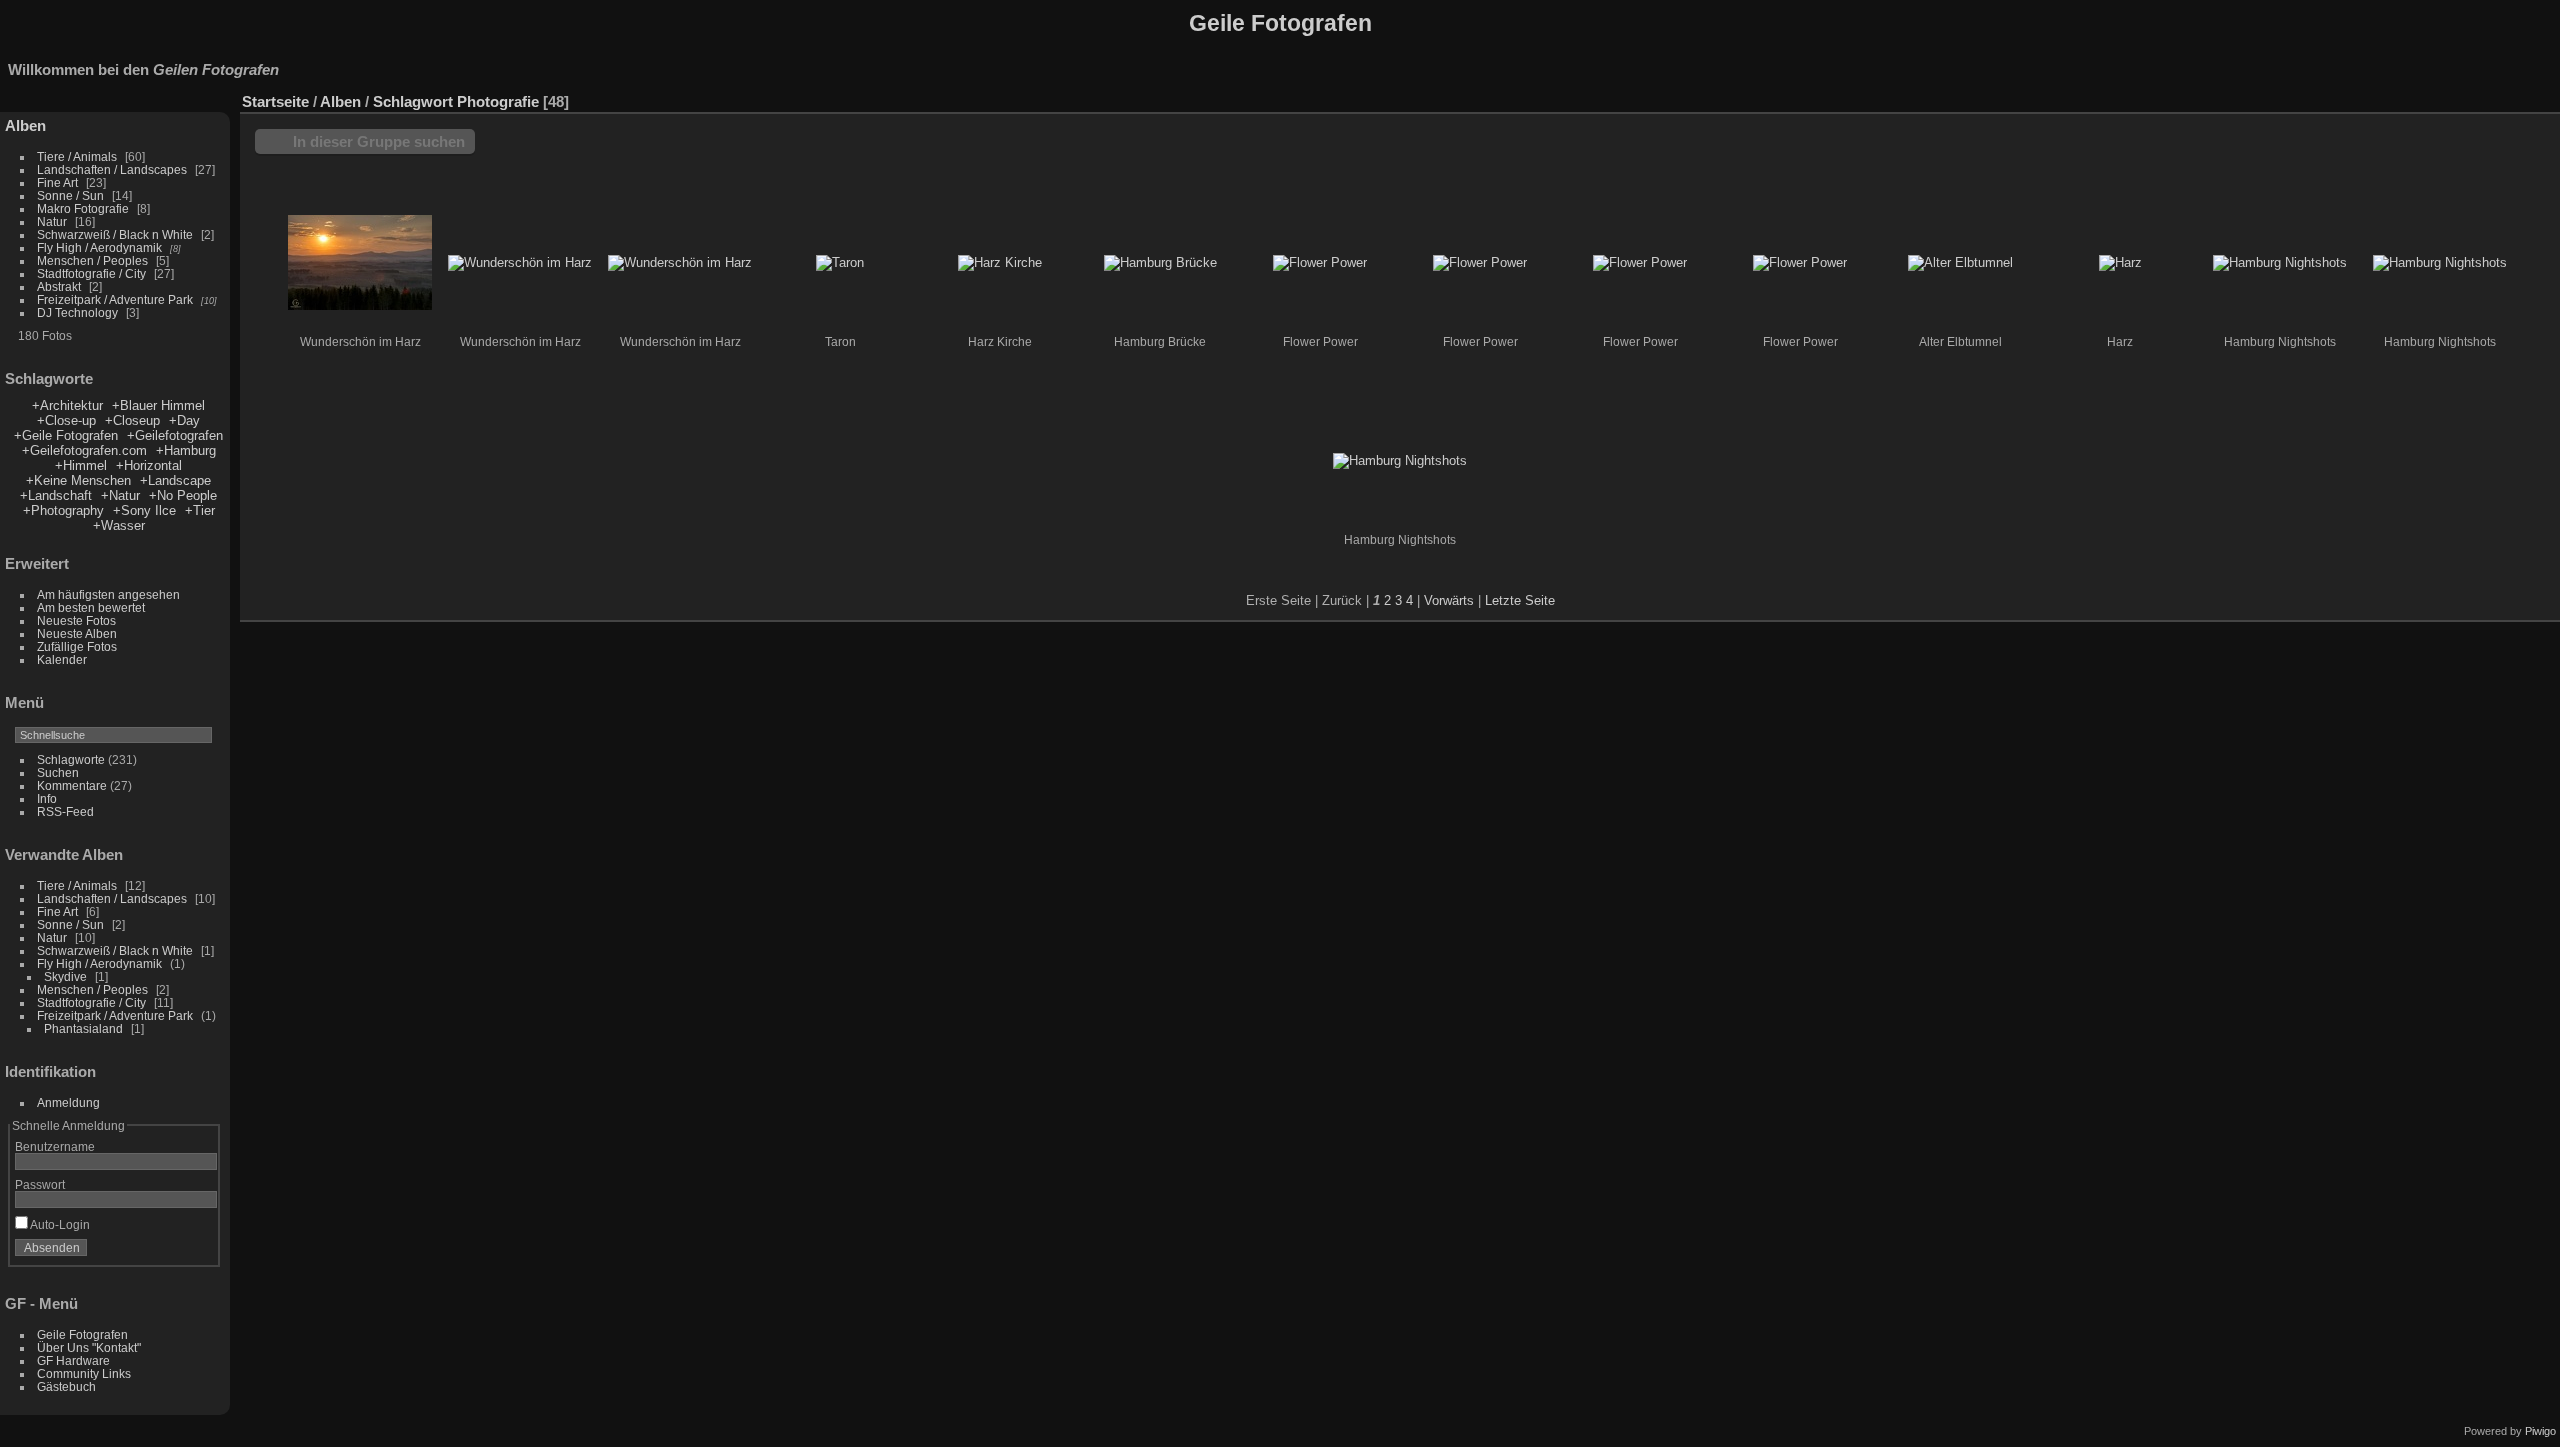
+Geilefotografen (175, 435)
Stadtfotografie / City (91, 273)
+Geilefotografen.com (84, 450)
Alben (25, 125)
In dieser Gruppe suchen (379, 141)
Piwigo (2540, 1431)
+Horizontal (149, 465)
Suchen (58, 772)
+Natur (120, 495)
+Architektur (67, 405)
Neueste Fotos (76, 620)
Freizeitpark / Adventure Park (115, 299)
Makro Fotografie (84, 208)
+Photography (63, 510)
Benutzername (55, 1146)
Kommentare (72, 785)
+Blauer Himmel (158, 405)
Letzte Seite (1520, 600)
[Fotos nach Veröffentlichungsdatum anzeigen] (2484, 97)
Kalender (62, 659)
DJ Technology (79, 312)
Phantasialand (85, 1028)
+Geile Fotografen (68, 435)
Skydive (67, 976)
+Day (184, 420)
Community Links (84, 1373)
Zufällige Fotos (77, 646)
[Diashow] (2454, 97)
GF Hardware (73, 1360)
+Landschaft (58, 495)
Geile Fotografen (82, 1334)
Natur (52, 221)
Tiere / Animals (77, 156)
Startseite (275, 101)
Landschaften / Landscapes (112, 169)
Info (47, 798)
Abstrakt (59, 286)
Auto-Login (59, 1224)
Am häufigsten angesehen (108, 594)
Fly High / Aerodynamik (101, 247)
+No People (183, 495)
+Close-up (66, 420)
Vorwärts (1449, 600)
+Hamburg (186, 450)
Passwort (40, 1184)
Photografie (498, 101)
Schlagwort (413, 101)
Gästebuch (66, 1386)
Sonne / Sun (70, 195)
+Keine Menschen (78, 480)
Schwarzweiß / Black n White (116, 234)
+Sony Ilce (144, 510)
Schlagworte (71, 759)
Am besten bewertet (91, 607)
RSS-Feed (65, 811)
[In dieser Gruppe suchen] (2368, 91)
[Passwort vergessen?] (198, 1252)
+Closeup (132, 420)
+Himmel (81, 465)
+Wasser (119, 525)
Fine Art (59, 182)
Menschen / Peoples (92, 260)
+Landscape (175, 480)
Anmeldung (68, 1102)
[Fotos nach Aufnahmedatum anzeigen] (2514, 97)
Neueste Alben (77, 633)
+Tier (200, 510)
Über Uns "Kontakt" (89, 1347)
